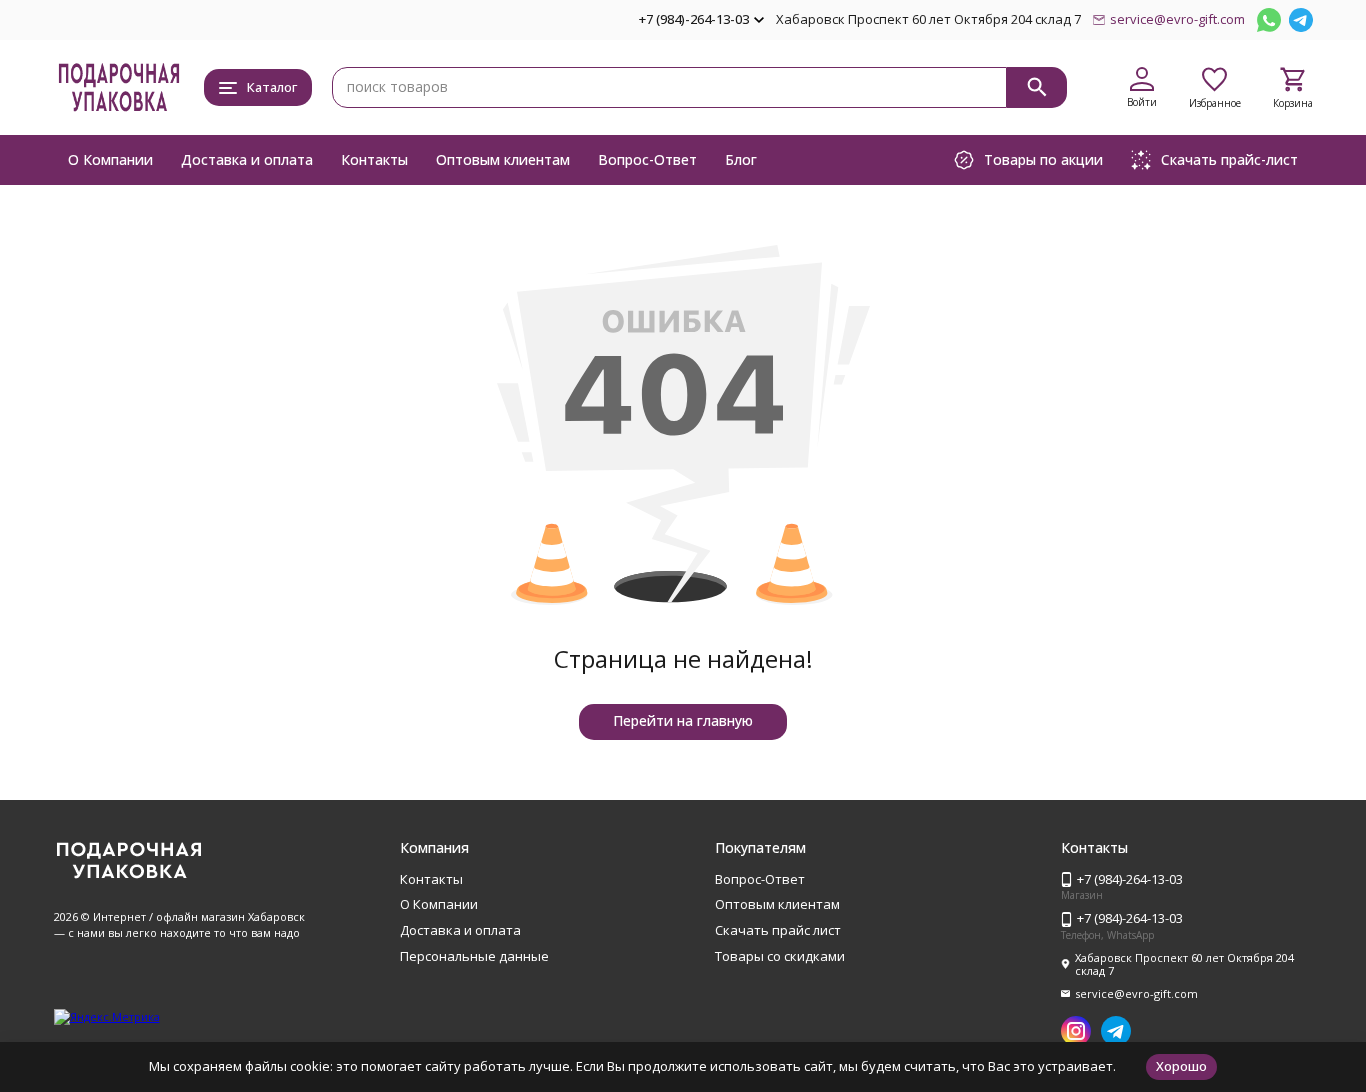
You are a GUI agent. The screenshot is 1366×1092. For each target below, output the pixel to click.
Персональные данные (474, 956)
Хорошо (1181, 1066)
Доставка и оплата (247, 159)
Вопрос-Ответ (647, 159)
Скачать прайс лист (778, 930)
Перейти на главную (683, 720)
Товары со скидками (780, 956)
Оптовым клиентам (503, 159)
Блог (741, 159)
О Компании (110, 159)
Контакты (374, 159)
